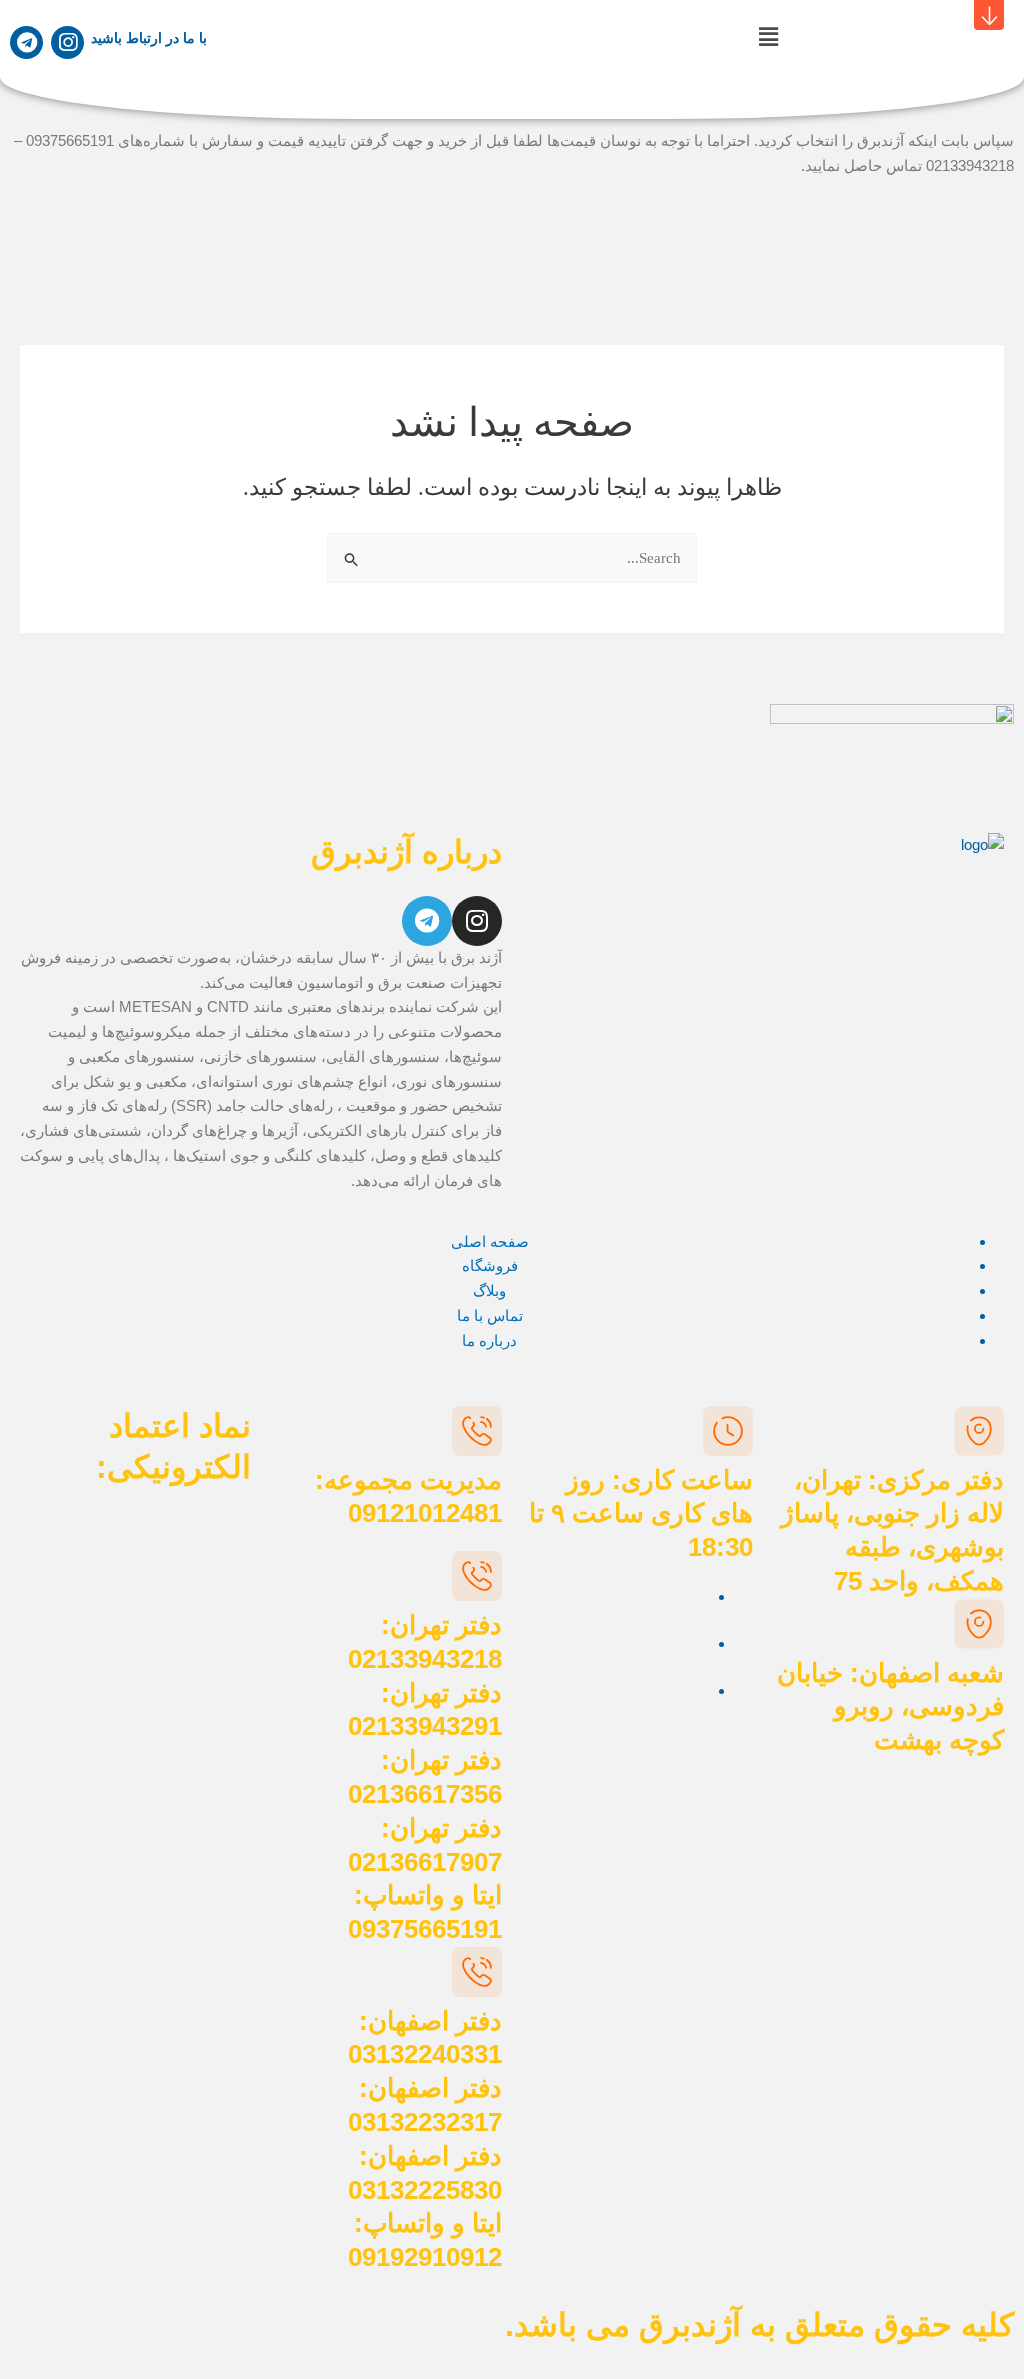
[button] (768, 38)
